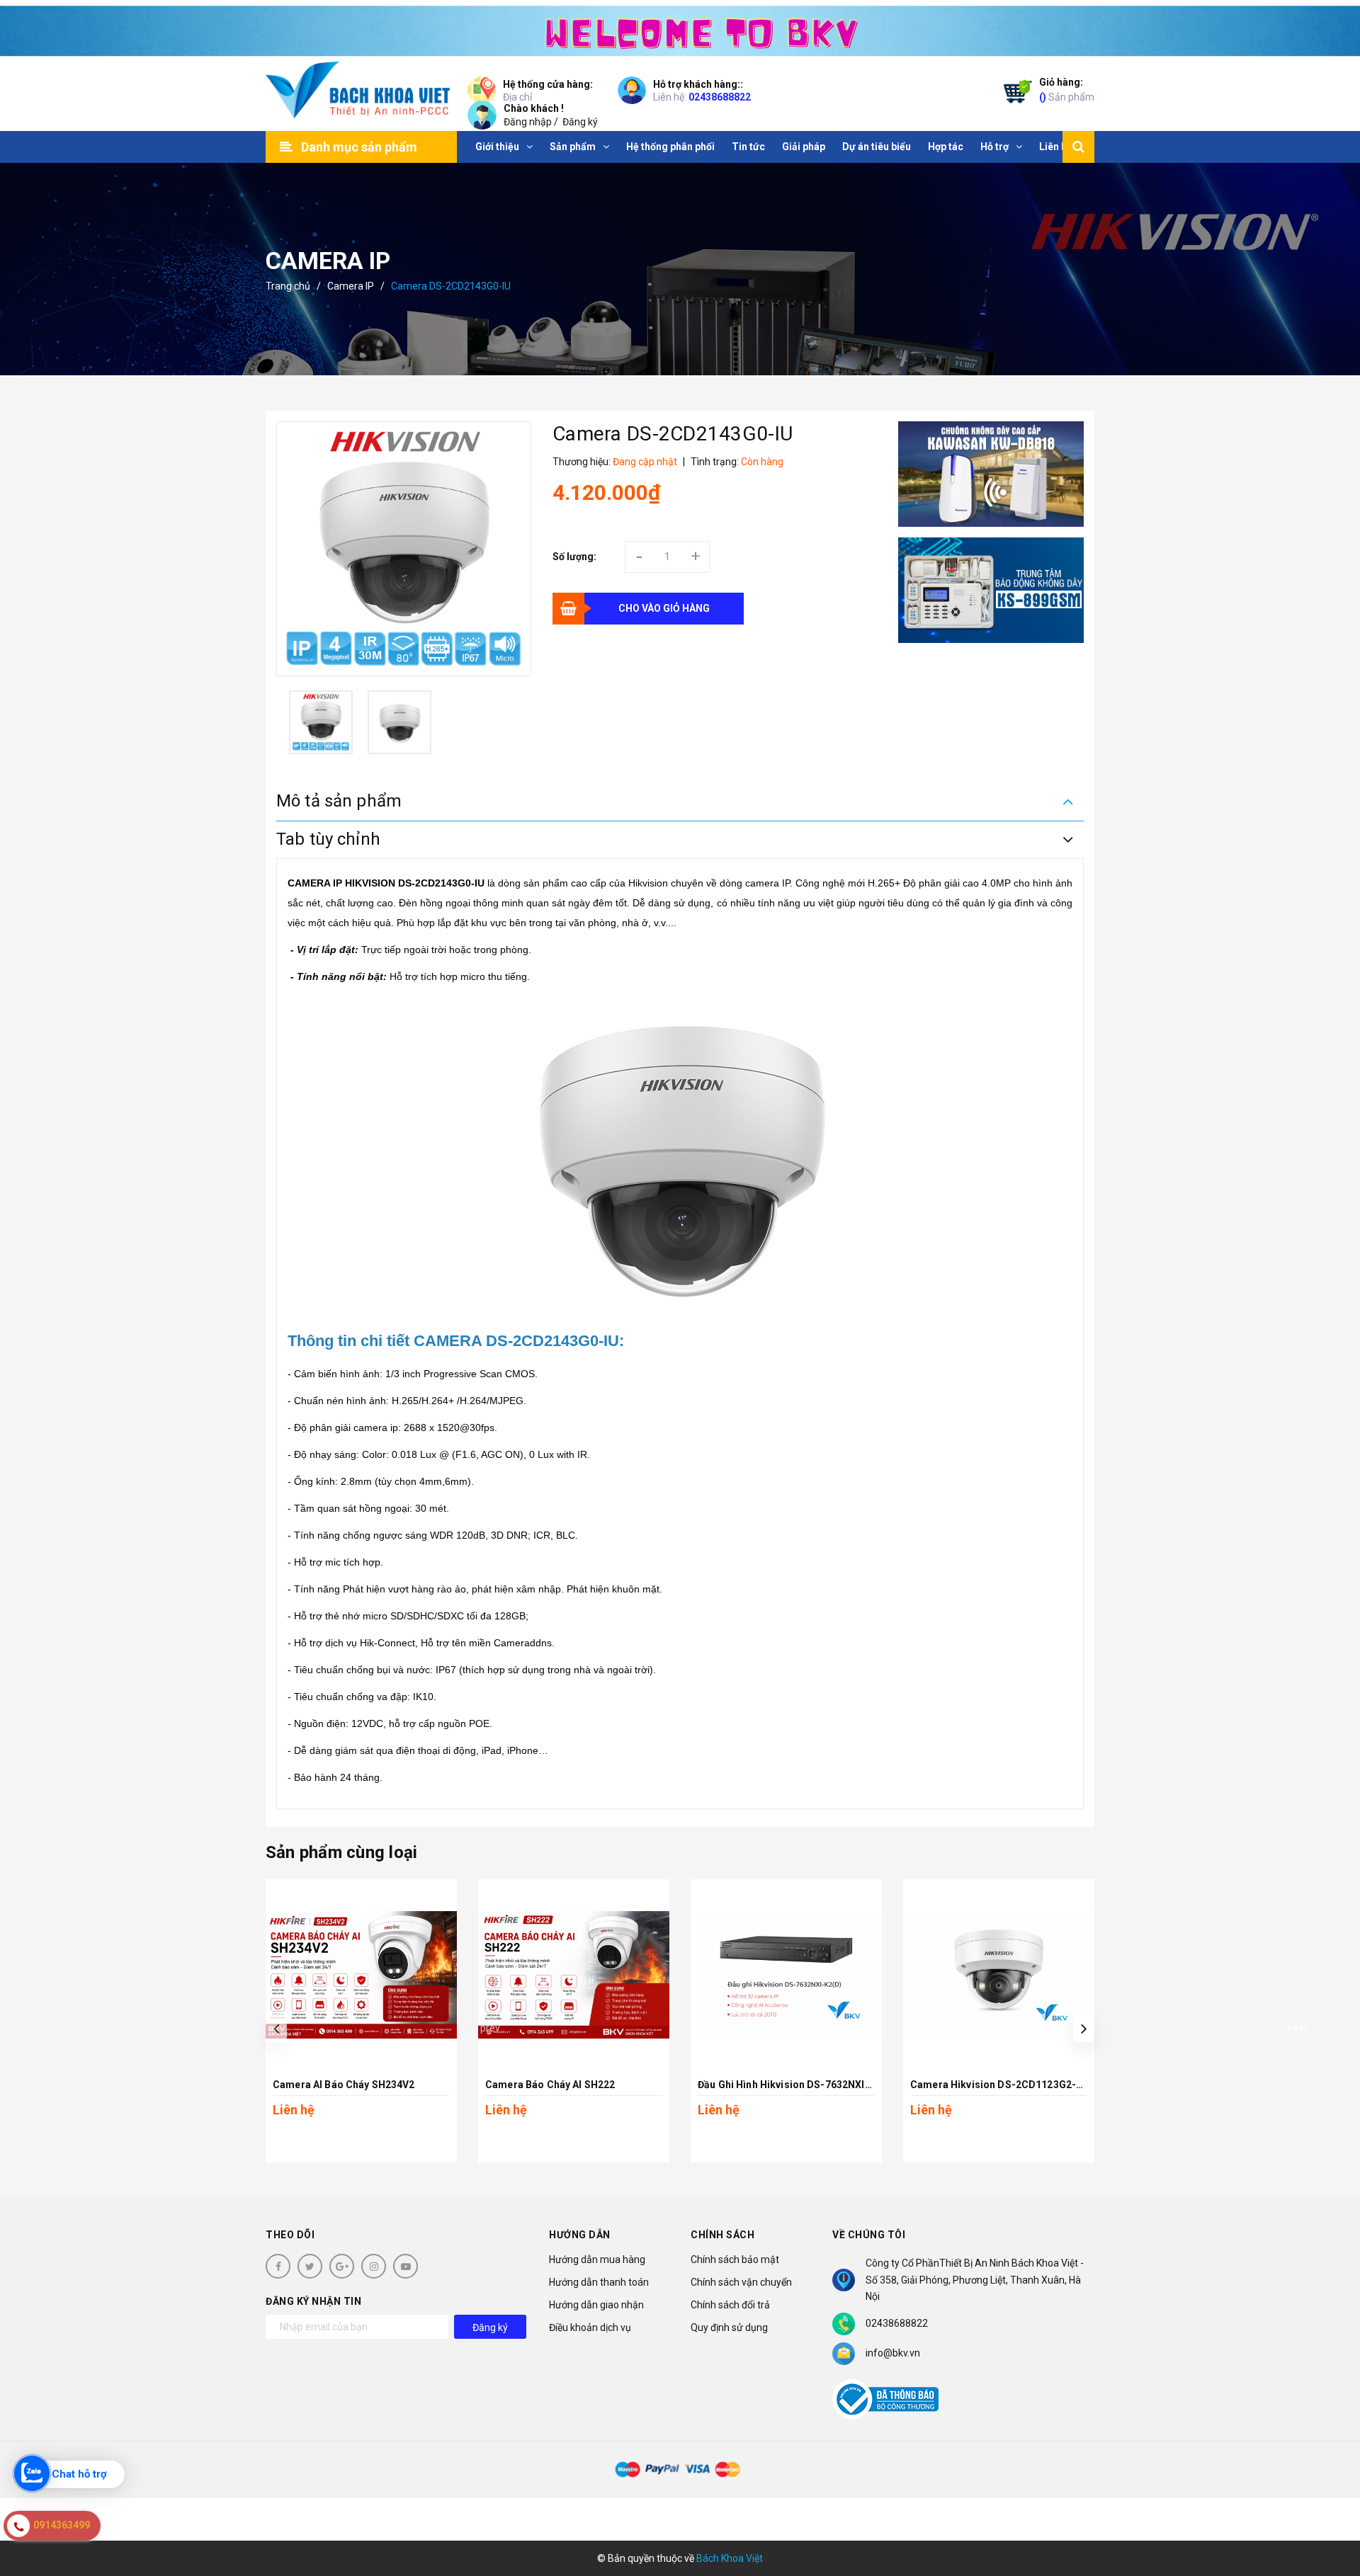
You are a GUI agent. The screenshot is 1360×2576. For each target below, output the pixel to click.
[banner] (680, 28)
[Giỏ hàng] (1014, 94)
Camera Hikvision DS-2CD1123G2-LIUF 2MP (1016, 2085)
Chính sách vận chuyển (741, 2282)
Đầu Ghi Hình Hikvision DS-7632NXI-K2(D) (797, 2085)
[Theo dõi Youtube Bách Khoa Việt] (406, 2266)
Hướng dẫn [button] (580, 2235)
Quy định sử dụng (729, 2327)
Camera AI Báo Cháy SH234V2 (344, 2085)
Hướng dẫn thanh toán (599, 2282)
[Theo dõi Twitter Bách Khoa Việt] (310, 2266)
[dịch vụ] (991, 590)
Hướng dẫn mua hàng (597, 2259)
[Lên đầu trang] (1332, 2502)
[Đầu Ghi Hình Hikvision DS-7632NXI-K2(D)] (786, 1975)
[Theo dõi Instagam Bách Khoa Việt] (374, 2266)
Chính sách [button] (722, 2235)
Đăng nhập (528, 122)
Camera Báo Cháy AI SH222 (550, 2085)
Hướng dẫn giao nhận (596, 2305)
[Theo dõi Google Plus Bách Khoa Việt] (342, 2266)
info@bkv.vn (893, 2353)
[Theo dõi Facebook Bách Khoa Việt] (278, 2266)
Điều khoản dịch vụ (590, 2327)
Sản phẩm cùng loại (341, 1852)
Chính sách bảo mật (735, 2259)
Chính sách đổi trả (730, 2305)
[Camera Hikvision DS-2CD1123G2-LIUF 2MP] (999, 1975)
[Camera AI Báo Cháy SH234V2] (361, 1975)
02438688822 (720, 97)
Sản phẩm (1067, 90)
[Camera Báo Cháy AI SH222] (574, 1975)
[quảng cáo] (991, 474)
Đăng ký (580, 122)
